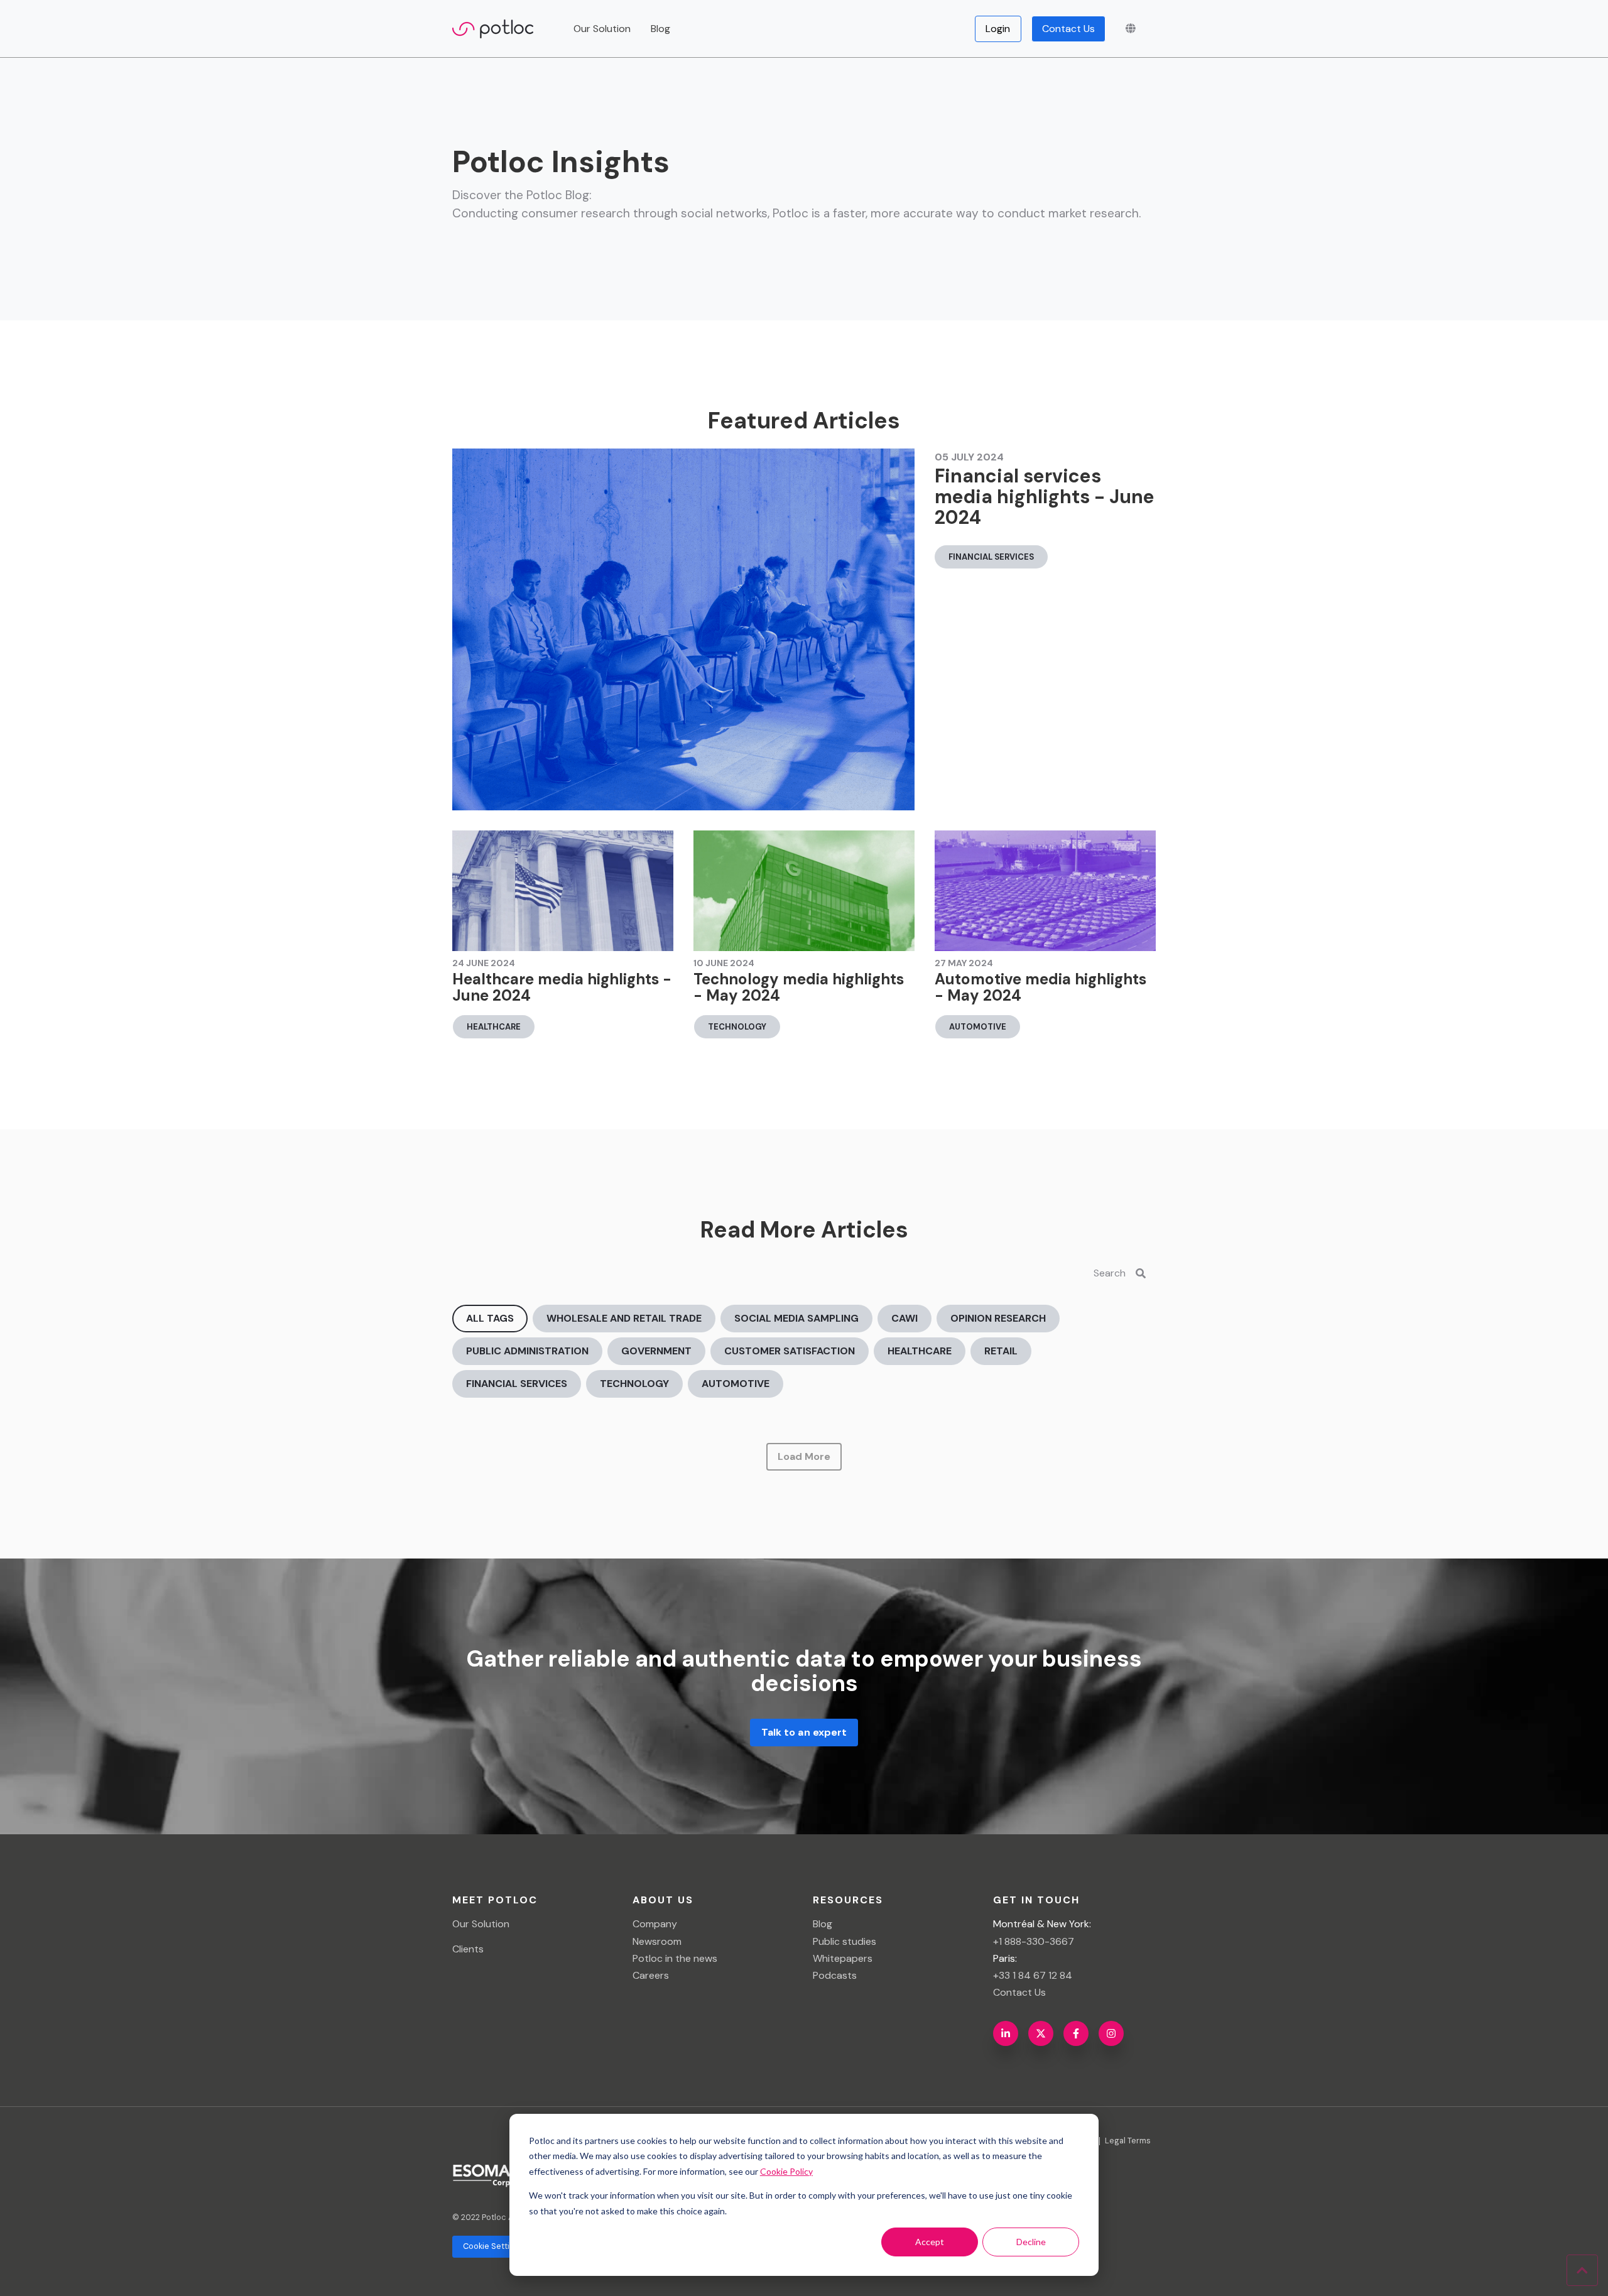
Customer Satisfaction (790, 1351)
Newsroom (657, 1941)
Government (656, 1351)
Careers (651, 1975)
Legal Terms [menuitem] (1128, 2141)
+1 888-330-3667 (1034, 1941)
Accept (930, 2242)
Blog (660, 29)
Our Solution (481, 1924)
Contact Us (1069, 29)
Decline (1031, 2242)
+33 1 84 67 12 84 (1033, 1975)
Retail (1001, 1351)
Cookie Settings (493, 2246)
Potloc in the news (675, 1958)
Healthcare (494, 1027)
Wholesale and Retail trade (624, 1318)
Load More (804, 1456)
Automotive (978, 1027)
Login (998, 29)
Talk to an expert (804, 1732)
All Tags (490, 1318)
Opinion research (998, 1318)
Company (655, 1924)
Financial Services (991, 557)
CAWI (905, 1318)
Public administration (527, 1351)
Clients (468, 1949)
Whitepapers (843, 1958)
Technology (737, 1027)
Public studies (845, 1941)
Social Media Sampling (796, 1318)
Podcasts (835, 1975)
